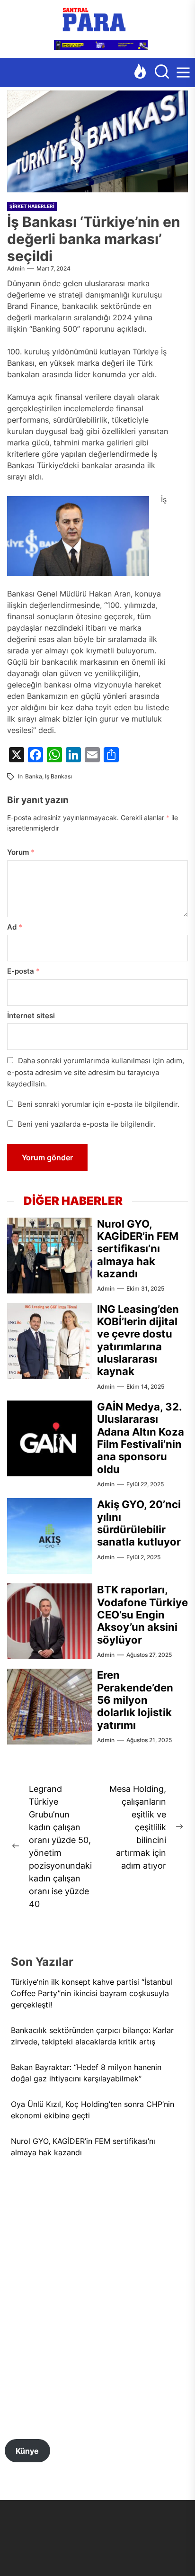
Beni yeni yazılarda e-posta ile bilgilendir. (86, 1124)
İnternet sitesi (31, 1016)
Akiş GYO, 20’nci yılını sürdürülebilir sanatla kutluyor (139, 1523)
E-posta (23, 971)
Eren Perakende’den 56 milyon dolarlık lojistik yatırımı (135, 1700)
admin (16, 268)
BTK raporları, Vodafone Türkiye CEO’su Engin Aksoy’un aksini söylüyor (142, 1615)
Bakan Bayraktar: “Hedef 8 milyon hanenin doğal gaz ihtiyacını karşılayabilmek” (86, 2073)
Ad (15, 927)
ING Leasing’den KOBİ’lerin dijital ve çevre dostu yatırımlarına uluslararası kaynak (138, 1340)
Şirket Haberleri (32, 206)
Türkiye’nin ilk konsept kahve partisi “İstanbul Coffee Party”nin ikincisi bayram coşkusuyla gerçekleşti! (92, 1993)
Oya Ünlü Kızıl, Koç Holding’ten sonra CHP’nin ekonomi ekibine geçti (93, 2110)
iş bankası (58, 776)
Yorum (21, 852)
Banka (34, 776)
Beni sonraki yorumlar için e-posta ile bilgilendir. (98, 1104)
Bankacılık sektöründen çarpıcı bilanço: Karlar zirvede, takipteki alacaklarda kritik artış (92, 2036)
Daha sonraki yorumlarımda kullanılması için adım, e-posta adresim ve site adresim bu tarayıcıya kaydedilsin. (96, 1072)
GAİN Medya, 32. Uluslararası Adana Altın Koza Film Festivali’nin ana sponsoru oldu (141, 1438)
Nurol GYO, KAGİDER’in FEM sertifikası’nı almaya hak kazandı (138, 1249)
